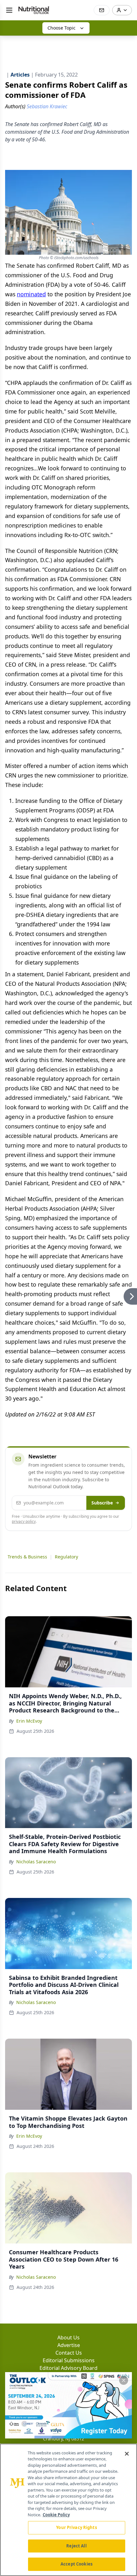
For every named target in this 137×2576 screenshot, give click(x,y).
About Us (68, 2337)
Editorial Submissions (69, 2360)
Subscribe (102, 1503)
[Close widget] (124, 2380)
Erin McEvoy (29, 1721)
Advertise (69, 2345)
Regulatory (66, 1557)
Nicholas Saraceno (36, 1862)
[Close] (127, 2454)
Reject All (76, 2546)
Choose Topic (61, 28)
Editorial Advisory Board (68, 2368)
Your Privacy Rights (76, 2527)
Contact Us (69, 2353)
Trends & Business (27, 1557)
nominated (31, 294)
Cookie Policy (56, 2515)
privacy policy (24, 1521)
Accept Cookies (76, 2564)
